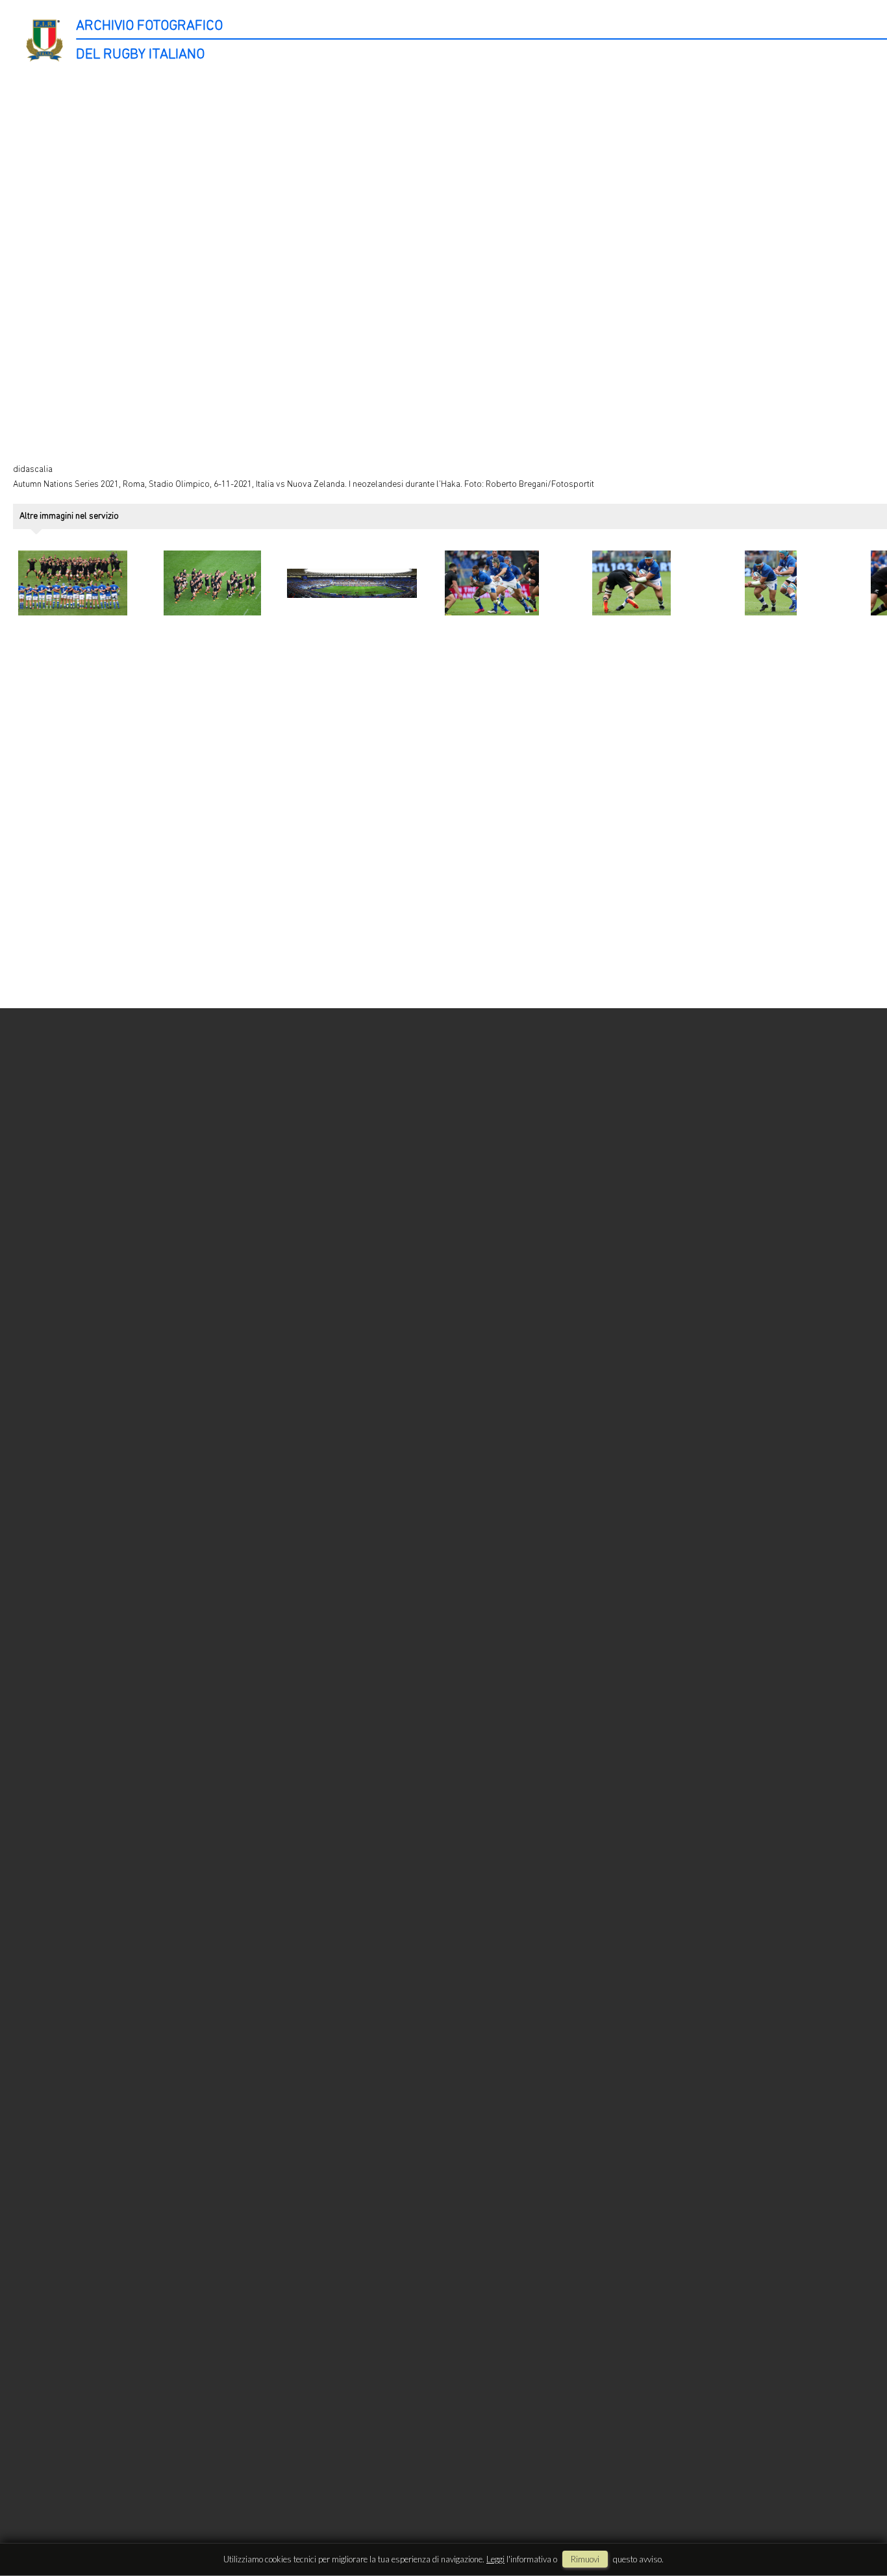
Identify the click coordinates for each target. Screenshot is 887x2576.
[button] (853, 2522)
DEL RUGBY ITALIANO (140, 55)
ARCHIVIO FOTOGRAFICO (149, 26)
